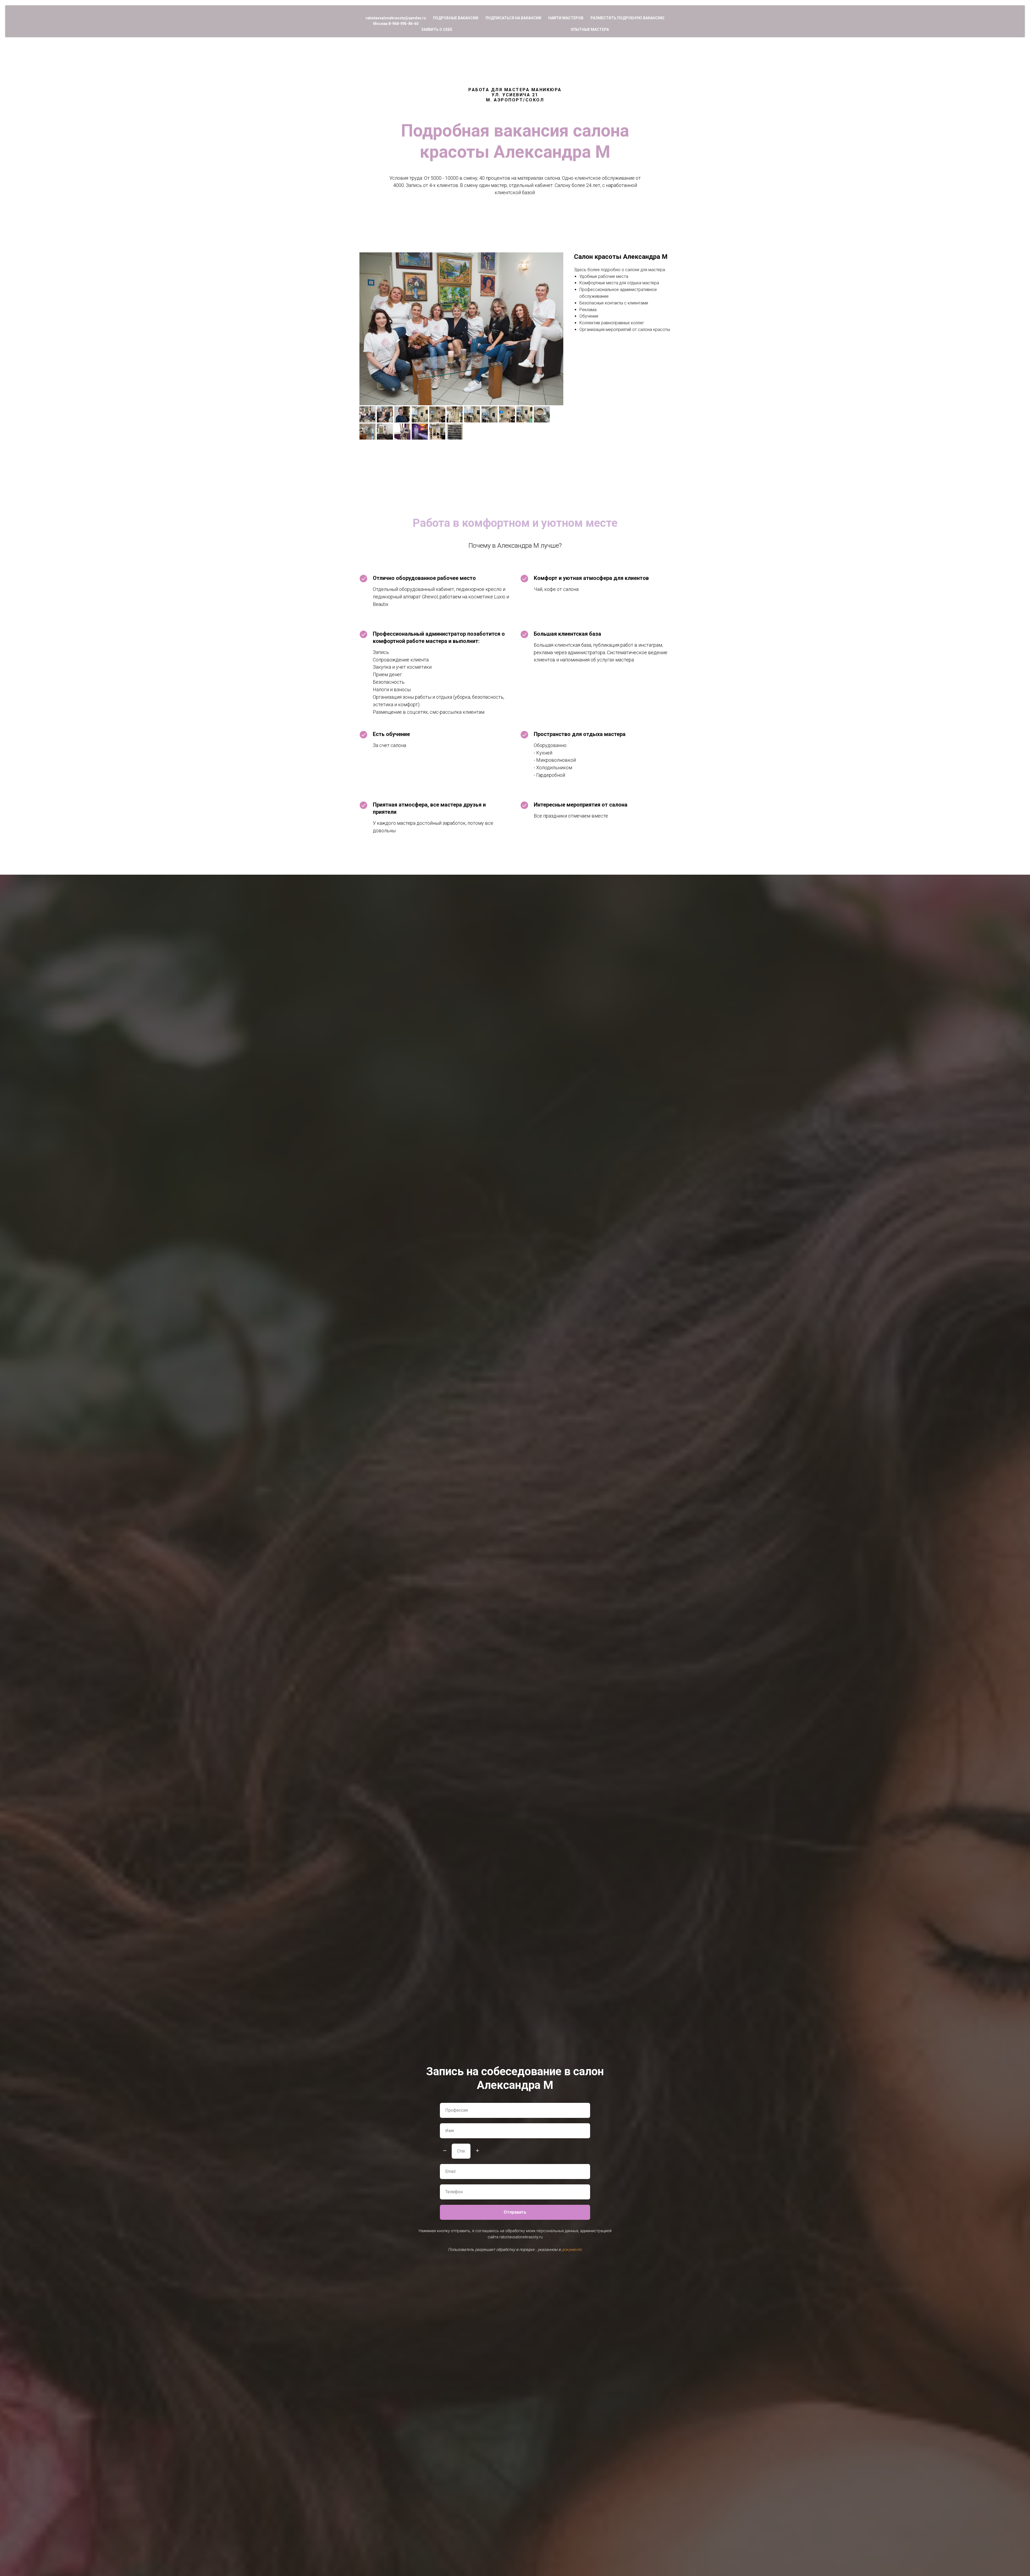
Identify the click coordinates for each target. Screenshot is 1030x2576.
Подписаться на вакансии (513, 18)
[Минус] (445, 2151)
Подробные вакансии (456, 18)
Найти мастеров (566, 18)
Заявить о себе (437, 30)
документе (571, 2250)
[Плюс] (477, 2151)
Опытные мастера (590, 30)
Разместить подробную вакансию (627, 18)
